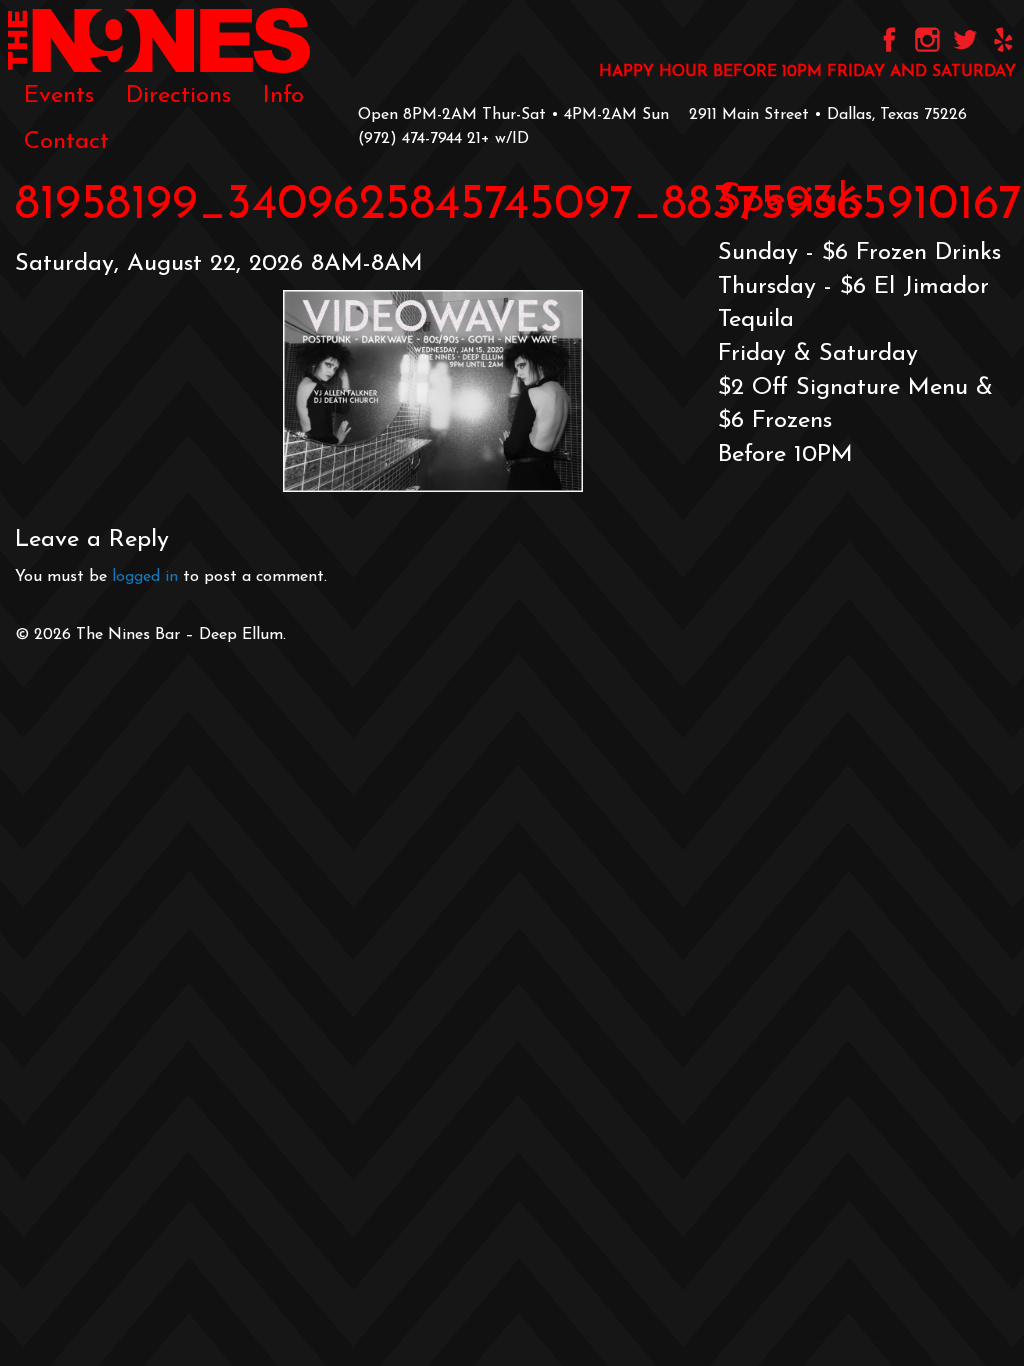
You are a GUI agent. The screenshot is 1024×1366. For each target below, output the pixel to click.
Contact (66, 142)
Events (59, 96)
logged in (145, 577)
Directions (178, 96)
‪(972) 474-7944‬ (410, 139)
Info (283, 96)
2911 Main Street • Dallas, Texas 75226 (828, 115)
